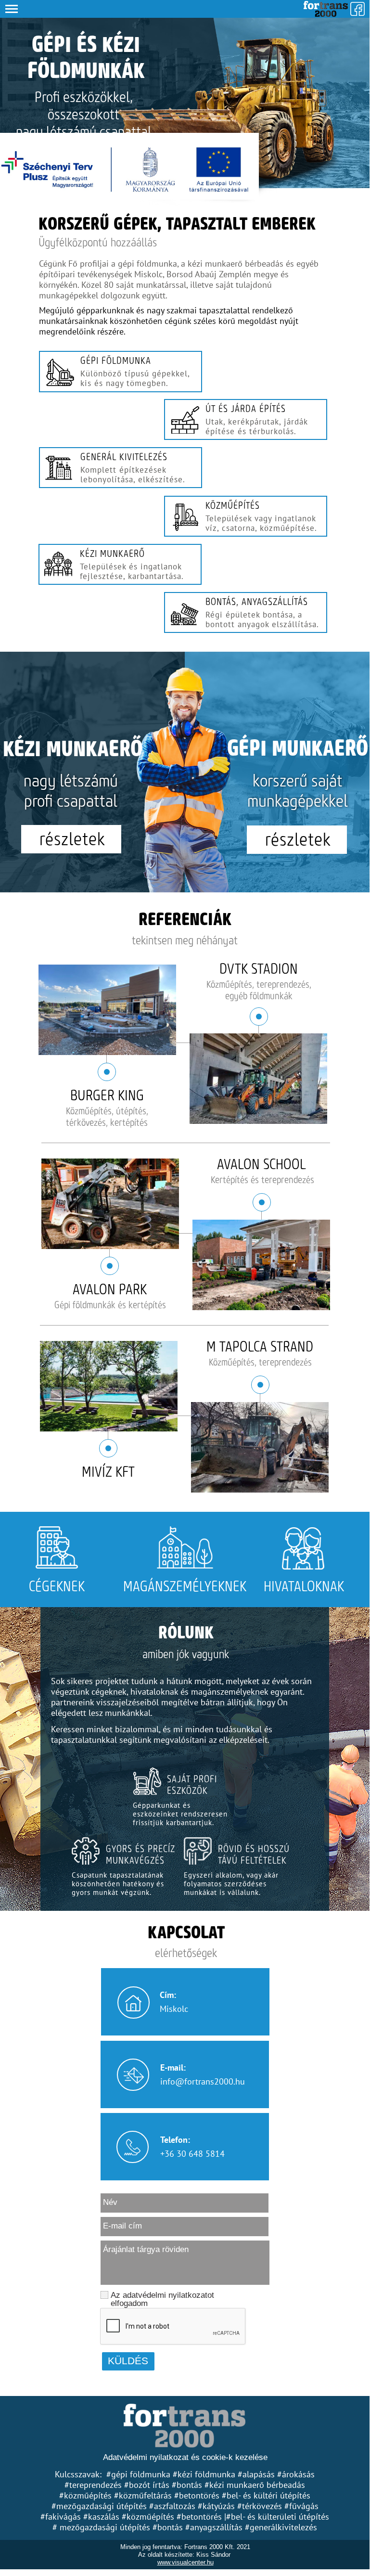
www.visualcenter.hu (185, 2562)
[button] (185, 9)
